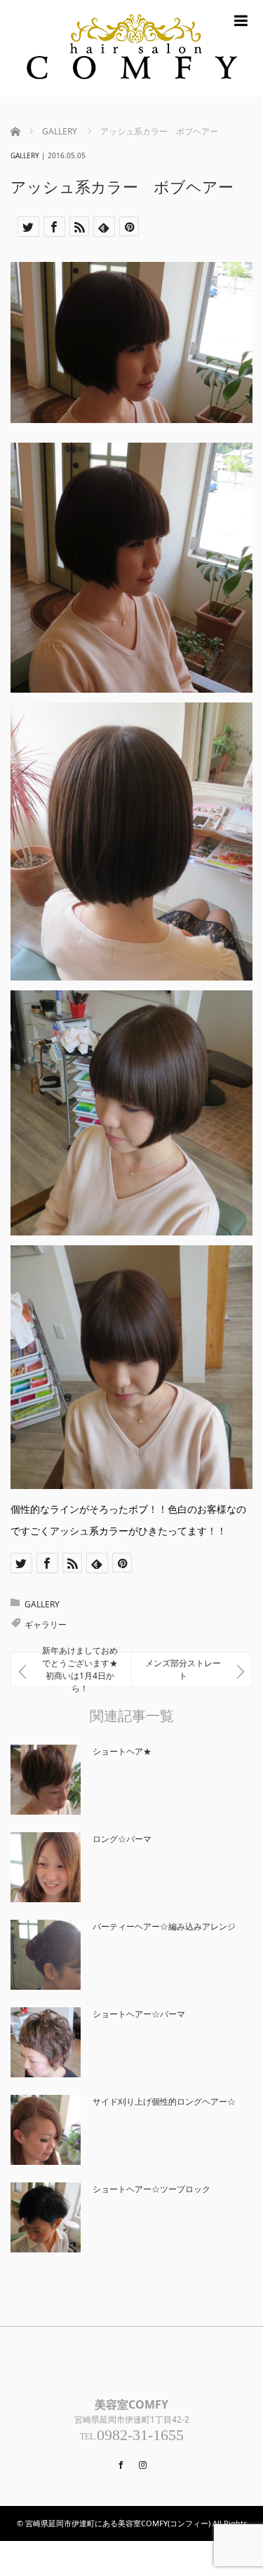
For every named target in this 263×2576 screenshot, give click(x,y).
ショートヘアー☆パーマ (139, 2014)
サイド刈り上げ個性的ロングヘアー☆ (164, 2101)
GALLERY (25, 155)
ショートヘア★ (122, 1751)
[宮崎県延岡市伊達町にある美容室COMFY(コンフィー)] (131, 48)
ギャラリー (46, 1625)
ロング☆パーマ (122, 1839)
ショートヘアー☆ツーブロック (151, 2189)
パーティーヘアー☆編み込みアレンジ (164, 1926)
